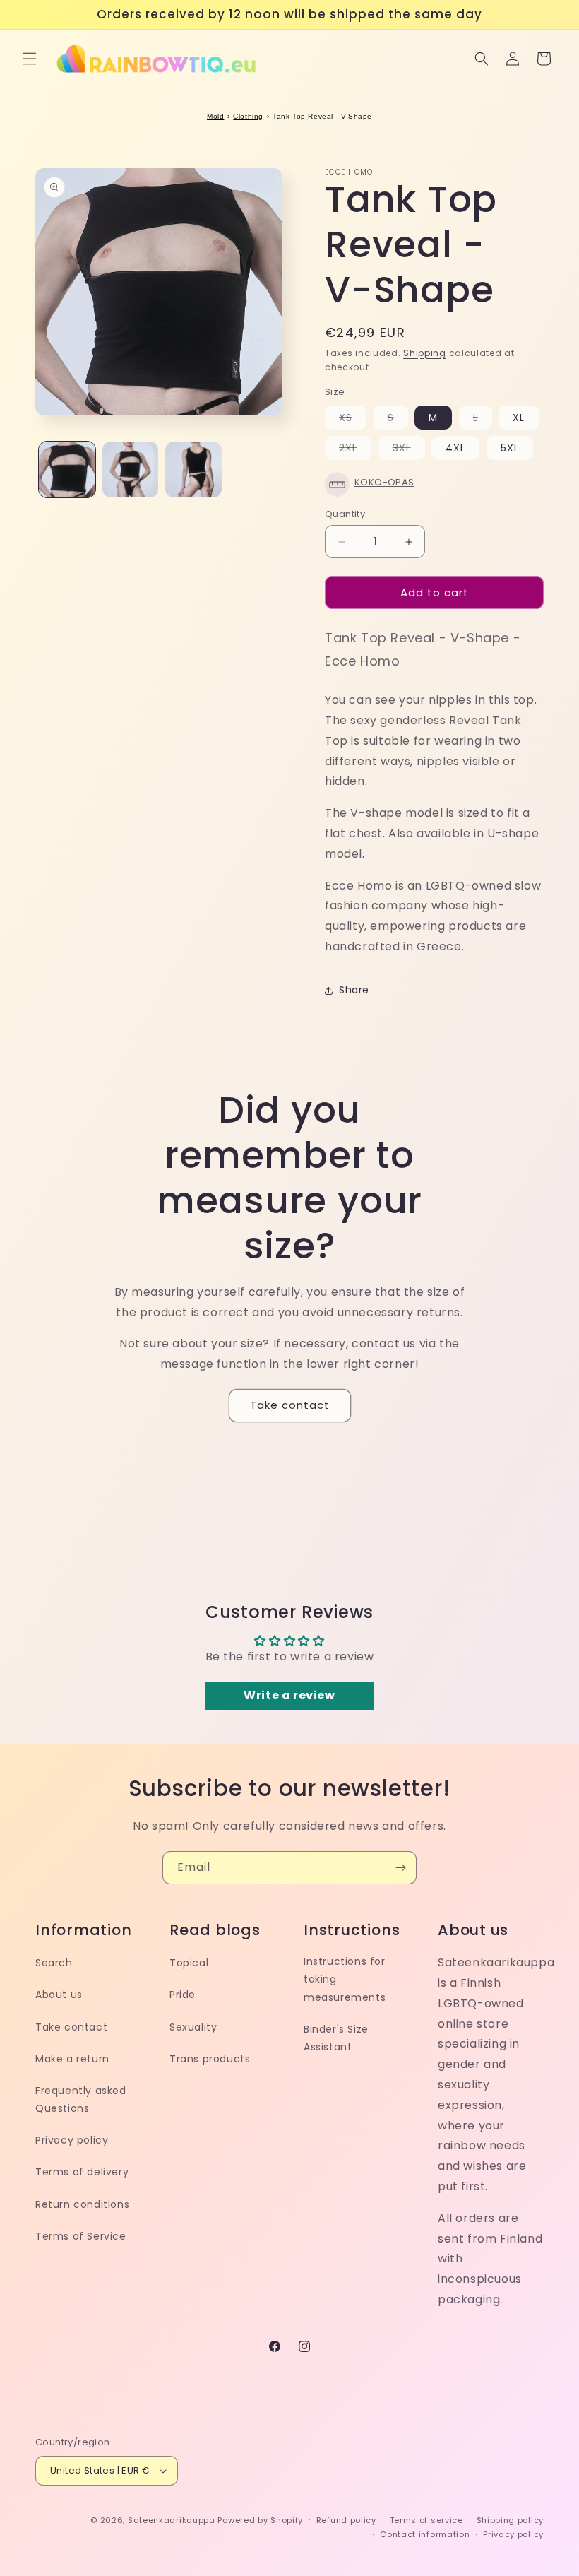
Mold (215, 116)
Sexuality (193, 2027)
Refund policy (346, 2520)
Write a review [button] (289, 1695)
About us (59, 1995)
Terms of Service (81, 2236)
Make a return (72, 2059)
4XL (455, 448)
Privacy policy (72, 2140)
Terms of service (426, 2520)
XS (353, 420)
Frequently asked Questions (81, 2099)
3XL (409, 450)
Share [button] (354, 990)
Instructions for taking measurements (345, 1979)
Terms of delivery (82, 2172)
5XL (510, 448)
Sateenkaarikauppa (172, 2520)
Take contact (290, 1405)
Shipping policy (511, 2520)
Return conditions (82, 2204)
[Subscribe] (400, 1868)
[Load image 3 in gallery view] (193, 470)
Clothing (248, 116)
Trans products (210, 2059)
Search (54, 1963)
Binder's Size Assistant (336, 2038)
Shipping (425, 353)
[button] (30, 59)
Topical (189, 1963)
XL (519, 418)
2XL (355, 450)
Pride (183, 1995)
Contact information (425, 2534)
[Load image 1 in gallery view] (67, 470)
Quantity (345, 514)
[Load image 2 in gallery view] (131, 470)
